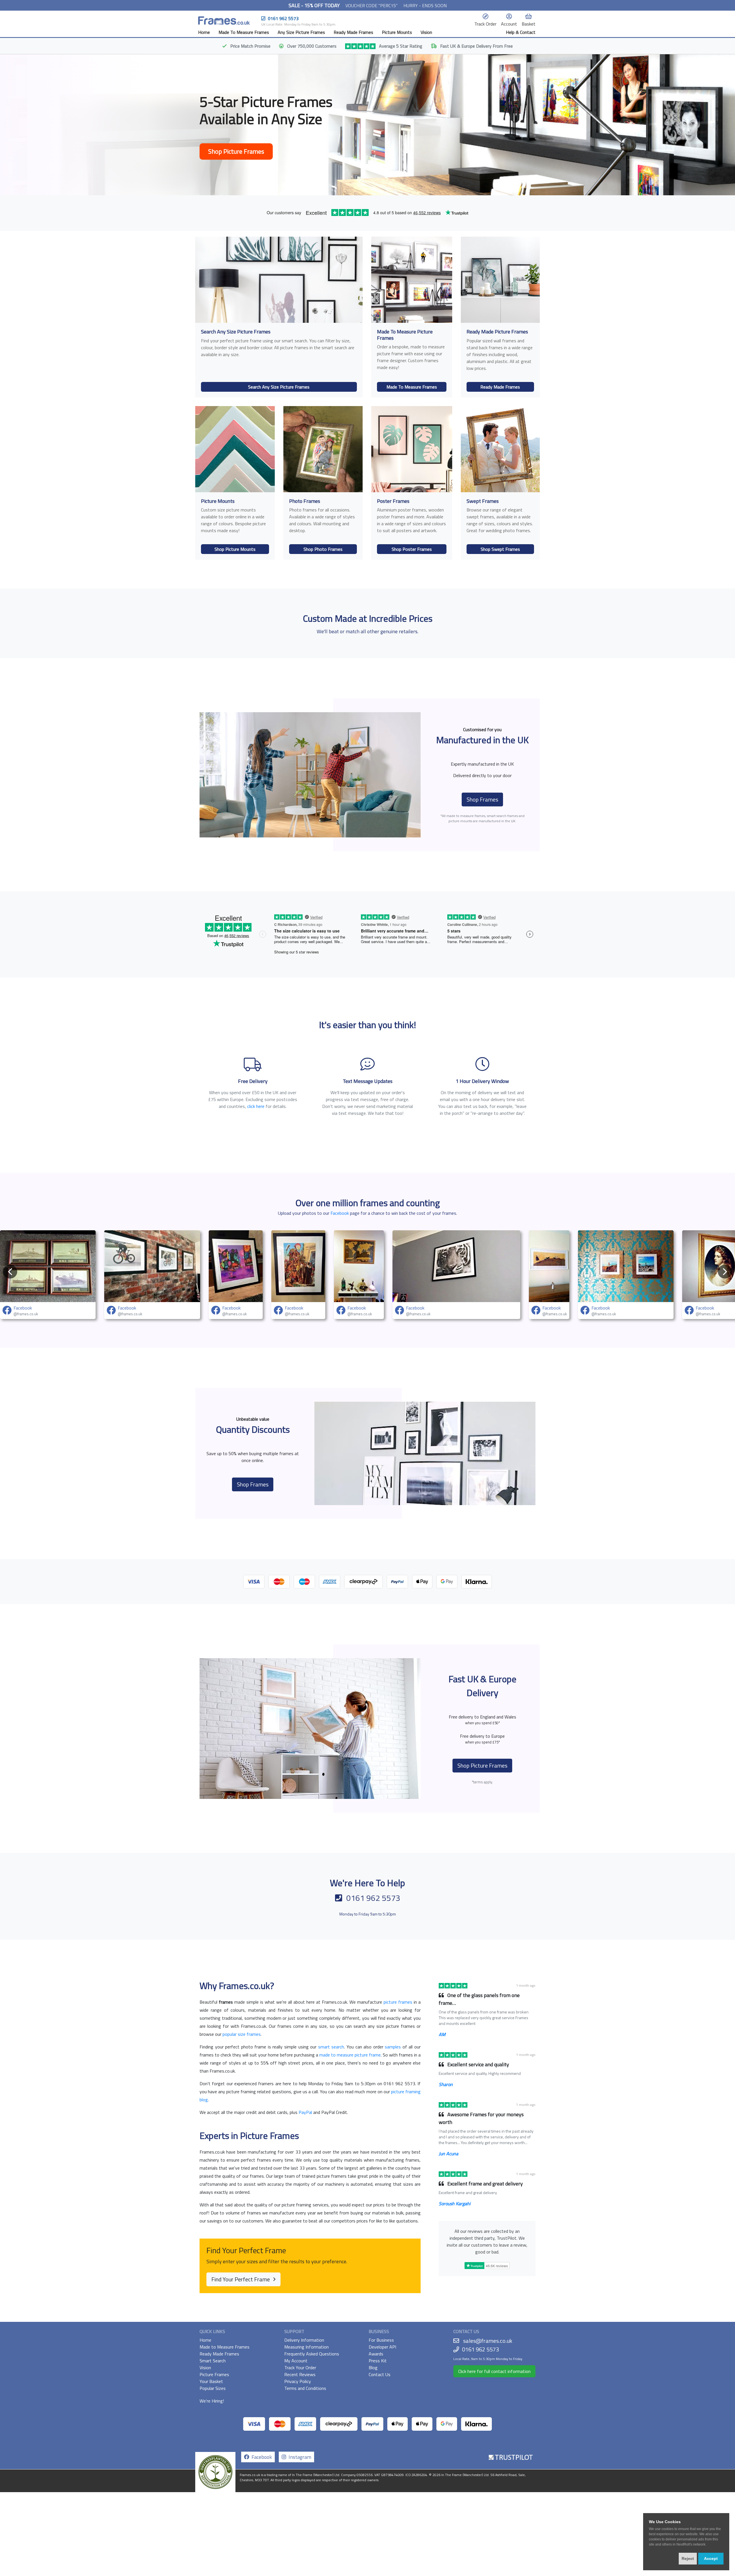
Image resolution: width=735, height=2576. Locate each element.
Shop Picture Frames (236, 151)
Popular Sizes (213, 2388)
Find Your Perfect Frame (241, 2279)
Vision (426, 32)
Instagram (299, 2457)
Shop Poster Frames (412, 549)
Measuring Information (306, 2347)
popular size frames (242, 2034)
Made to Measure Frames (225, 2347)
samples (393, 2047)
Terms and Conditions (305, 2388)
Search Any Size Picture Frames (279, 387)
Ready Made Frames (353, 32)
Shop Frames (482, 799)
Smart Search (213, 2361)
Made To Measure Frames (244, 32)
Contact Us (380, 2374)
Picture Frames (214, 2374)
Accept (711, 2558)
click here (256, 1106)
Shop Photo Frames (323, 549)
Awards (376, 2354)
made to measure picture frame (350, 2055)
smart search (331, 2047)
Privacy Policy (298, 2381)
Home (204, 32)
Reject (688, 2558)
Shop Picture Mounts (235, 549)
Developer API (382, 2347)
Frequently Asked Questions (312, 2354)
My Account (296, 2361)
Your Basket (211, 2381)
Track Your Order (300, 2368)
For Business (381, 2340)
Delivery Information (304, 2340)
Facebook (340, 1213)
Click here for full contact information (494, 2371)
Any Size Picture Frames (301, 32)
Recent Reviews (300, 2374)
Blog (373, 2368)
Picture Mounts (397, 32)
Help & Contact (521, 32)
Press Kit (378, 2361)
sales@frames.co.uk (488, 2341)
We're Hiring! (212, 2401)
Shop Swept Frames (500, 549)
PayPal (305, 2112)
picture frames (398, 2002)
